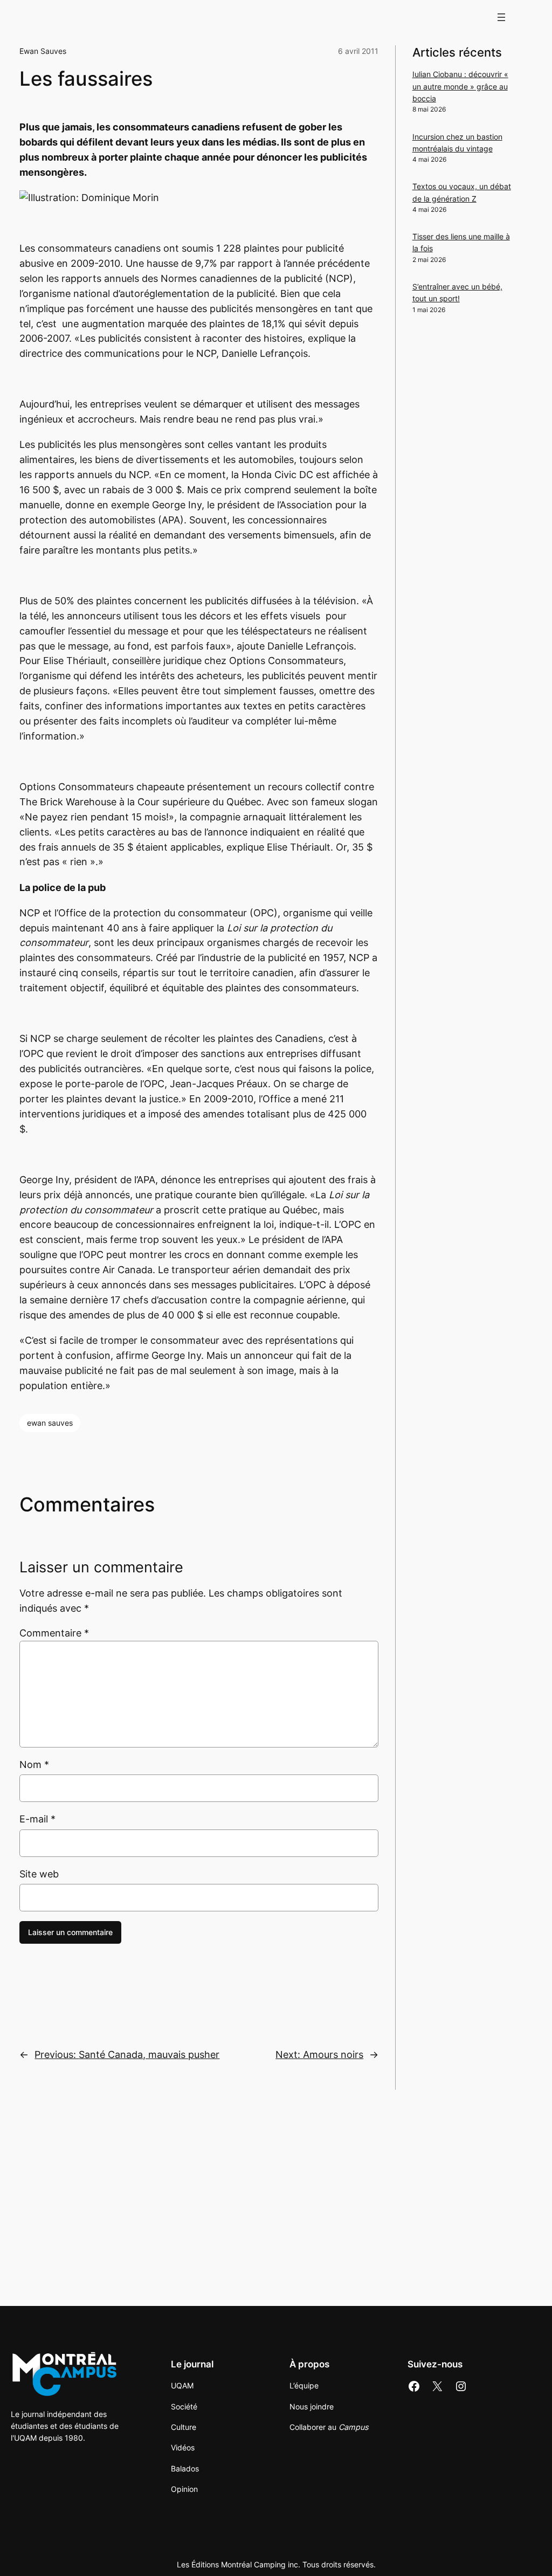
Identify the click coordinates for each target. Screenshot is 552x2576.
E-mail (37, 1819)
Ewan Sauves (43, 51)
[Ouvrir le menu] (501, 17)
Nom (34, 1764)
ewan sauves (50, 1423)
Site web (39, 1874)
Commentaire (54, 1633)
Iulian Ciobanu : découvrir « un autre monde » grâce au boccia (460, 86)
